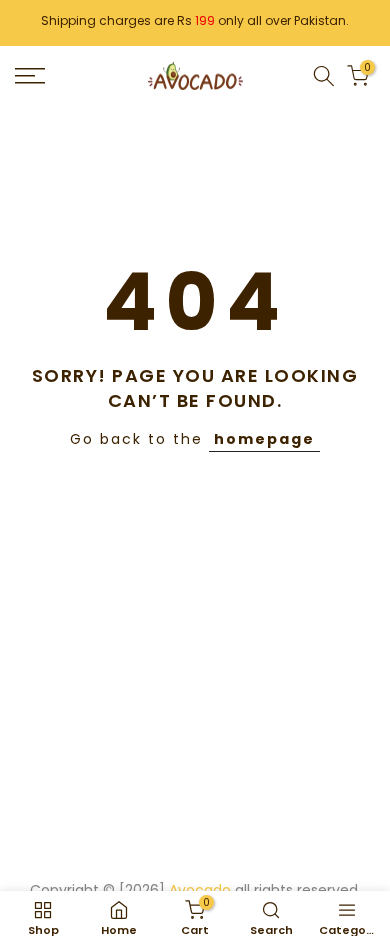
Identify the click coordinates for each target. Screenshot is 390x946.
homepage (264, 439)
